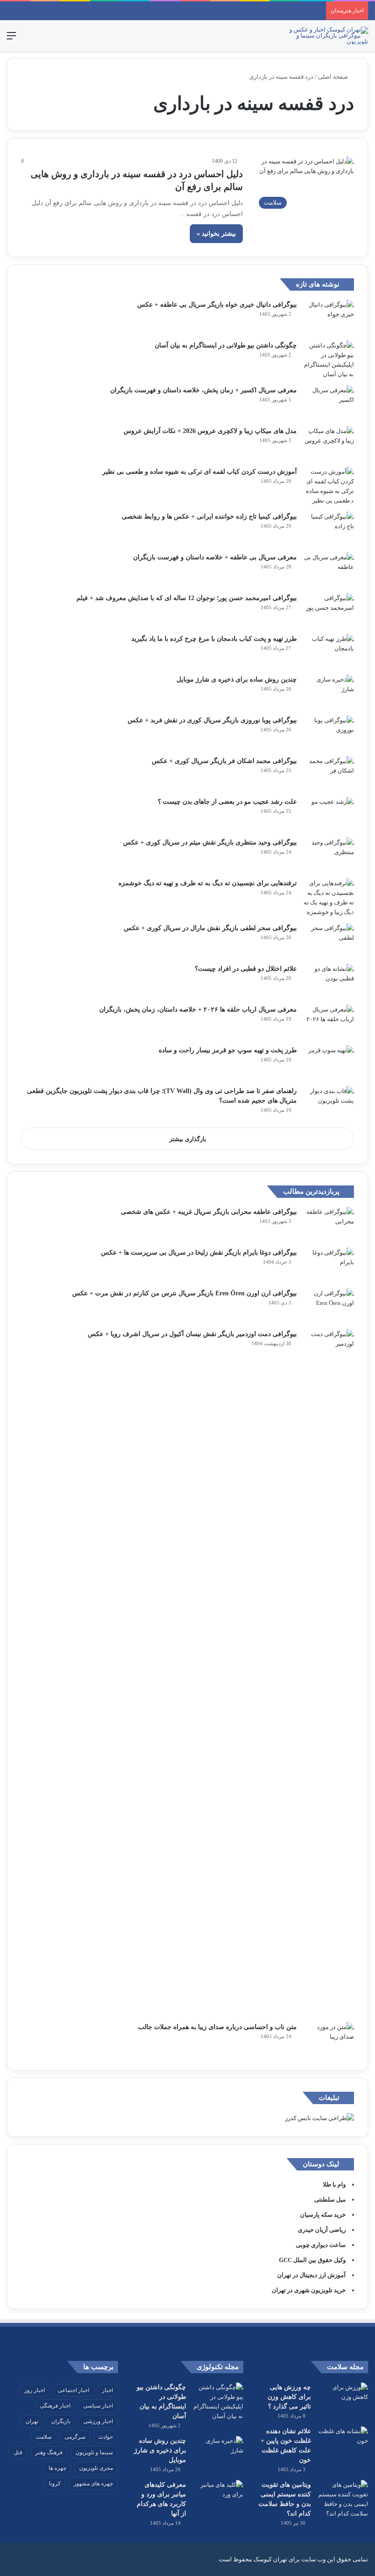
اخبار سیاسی (98, 2406)
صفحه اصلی (334, 77)
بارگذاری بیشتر (188, 1139)
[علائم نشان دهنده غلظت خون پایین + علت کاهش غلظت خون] (343, 2443)
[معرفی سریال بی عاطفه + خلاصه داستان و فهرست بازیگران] (329, 570)
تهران (32, 2421)
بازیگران (61, 2421)
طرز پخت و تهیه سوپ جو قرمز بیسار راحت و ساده (228, 1050)
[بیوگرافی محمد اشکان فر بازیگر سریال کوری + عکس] (329, 773)
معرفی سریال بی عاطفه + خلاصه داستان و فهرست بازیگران (215, 557)
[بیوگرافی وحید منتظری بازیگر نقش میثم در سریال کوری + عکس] (329, 855)
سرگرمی (75, 2437)
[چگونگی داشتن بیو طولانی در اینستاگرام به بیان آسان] (329, 360)
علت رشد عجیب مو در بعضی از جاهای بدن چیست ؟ (227, 802)
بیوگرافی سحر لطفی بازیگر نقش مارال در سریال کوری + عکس (210, 928)
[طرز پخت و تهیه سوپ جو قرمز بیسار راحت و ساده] (329, 1063)
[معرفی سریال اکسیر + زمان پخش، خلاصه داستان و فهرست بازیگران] (329, 403)
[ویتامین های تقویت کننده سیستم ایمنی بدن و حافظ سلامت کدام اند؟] (343, 2499)
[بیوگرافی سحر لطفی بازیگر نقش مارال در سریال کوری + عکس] (329, 940)
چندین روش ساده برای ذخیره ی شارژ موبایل (237, 679)
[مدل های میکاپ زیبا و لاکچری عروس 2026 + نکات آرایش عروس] (329, 443)
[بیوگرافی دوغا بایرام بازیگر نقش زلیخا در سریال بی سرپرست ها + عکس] (329, 1265)
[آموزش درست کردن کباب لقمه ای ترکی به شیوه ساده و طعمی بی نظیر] (329, 486)
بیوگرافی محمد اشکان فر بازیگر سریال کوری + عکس (224, 761)
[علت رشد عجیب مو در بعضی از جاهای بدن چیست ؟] (329, 814)
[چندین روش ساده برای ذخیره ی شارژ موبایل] (329, 692)
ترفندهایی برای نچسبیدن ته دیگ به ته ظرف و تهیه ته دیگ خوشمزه (208, 883)
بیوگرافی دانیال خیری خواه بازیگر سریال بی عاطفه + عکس (217, 305)
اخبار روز (35, 2390)
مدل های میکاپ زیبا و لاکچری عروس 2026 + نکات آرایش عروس (210, 431)
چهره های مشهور (93, 2484)
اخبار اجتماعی (73, 2390)
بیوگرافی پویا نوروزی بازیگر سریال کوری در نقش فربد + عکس (212, 720)
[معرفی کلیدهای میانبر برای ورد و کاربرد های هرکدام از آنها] (218, 2497)
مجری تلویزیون (96, 2468)
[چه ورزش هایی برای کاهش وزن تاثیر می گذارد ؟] (343, 2400)
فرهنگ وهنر (49, 2452)
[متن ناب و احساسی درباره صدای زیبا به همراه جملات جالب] (329, 2039)
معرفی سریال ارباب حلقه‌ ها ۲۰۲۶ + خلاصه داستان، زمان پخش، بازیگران (198, 1009)
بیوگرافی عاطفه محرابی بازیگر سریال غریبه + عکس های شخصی (209, 1212)
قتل (18, 2452)
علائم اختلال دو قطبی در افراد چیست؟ (246, 969)
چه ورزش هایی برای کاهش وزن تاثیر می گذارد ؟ (289, 2397)
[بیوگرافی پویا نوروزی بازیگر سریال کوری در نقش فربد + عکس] (329, 733)
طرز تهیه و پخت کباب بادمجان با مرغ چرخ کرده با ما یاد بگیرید (214, 639)
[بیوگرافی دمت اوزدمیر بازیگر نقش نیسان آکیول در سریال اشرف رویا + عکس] (329, 1672)
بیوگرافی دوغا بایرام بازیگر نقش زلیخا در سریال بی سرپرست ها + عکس (199, 1253)
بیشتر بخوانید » (216, 234)
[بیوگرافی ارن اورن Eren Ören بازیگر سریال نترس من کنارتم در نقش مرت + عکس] (329, 1306)
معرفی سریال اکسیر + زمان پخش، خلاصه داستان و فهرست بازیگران (204, 390)
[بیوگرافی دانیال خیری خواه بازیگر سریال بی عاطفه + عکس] (329, 317)
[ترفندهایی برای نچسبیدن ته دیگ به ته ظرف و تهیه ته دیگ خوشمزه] (329, 898)
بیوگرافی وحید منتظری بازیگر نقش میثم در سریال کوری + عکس (210, 842)
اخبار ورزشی (98, 2421)
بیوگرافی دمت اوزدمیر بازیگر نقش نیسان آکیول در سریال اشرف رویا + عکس (192, 1334)
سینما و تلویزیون (94, 2452)
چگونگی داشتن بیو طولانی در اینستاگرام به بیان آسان (226, 345)
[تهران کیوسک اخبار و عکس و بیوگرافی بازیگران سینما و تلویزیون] (325, 35)
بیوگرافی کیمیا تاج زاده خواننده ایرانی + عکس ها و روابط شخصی (209, 517)
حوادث (106, 2437)
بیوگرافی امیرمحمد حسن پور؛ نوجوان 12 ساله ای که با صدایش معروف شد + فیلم (187, 598)
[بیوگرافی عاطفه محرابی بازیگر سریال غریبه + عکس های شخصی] (329, 1224)
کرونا (55, 2484)
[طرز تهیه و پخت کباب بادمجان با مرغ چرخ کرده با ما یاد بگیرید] (329, 651)
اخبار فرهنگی (55, 2406)
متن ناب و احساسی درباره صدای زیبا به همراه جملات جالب (217, 2027)
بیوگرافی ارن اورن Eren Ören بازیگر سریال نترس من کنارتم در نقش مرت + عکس (185, 1293)
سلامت (44, 2437)
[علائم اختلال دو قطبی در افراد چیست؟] (329, 981)
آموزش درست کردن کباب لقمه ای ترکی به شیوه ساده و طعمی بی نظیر (200, 472)
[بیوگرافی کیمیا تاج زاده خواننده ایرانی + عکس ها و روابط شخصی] (329, 529)
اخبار (107, 2390)
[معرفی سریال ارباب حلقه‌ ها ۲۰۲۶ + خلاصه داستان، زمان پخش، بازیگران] (329, 1022)
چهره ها (57, 2468)
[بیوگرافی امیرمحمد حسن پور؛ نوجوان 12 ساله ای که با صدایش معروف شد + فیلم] (329, 610)
